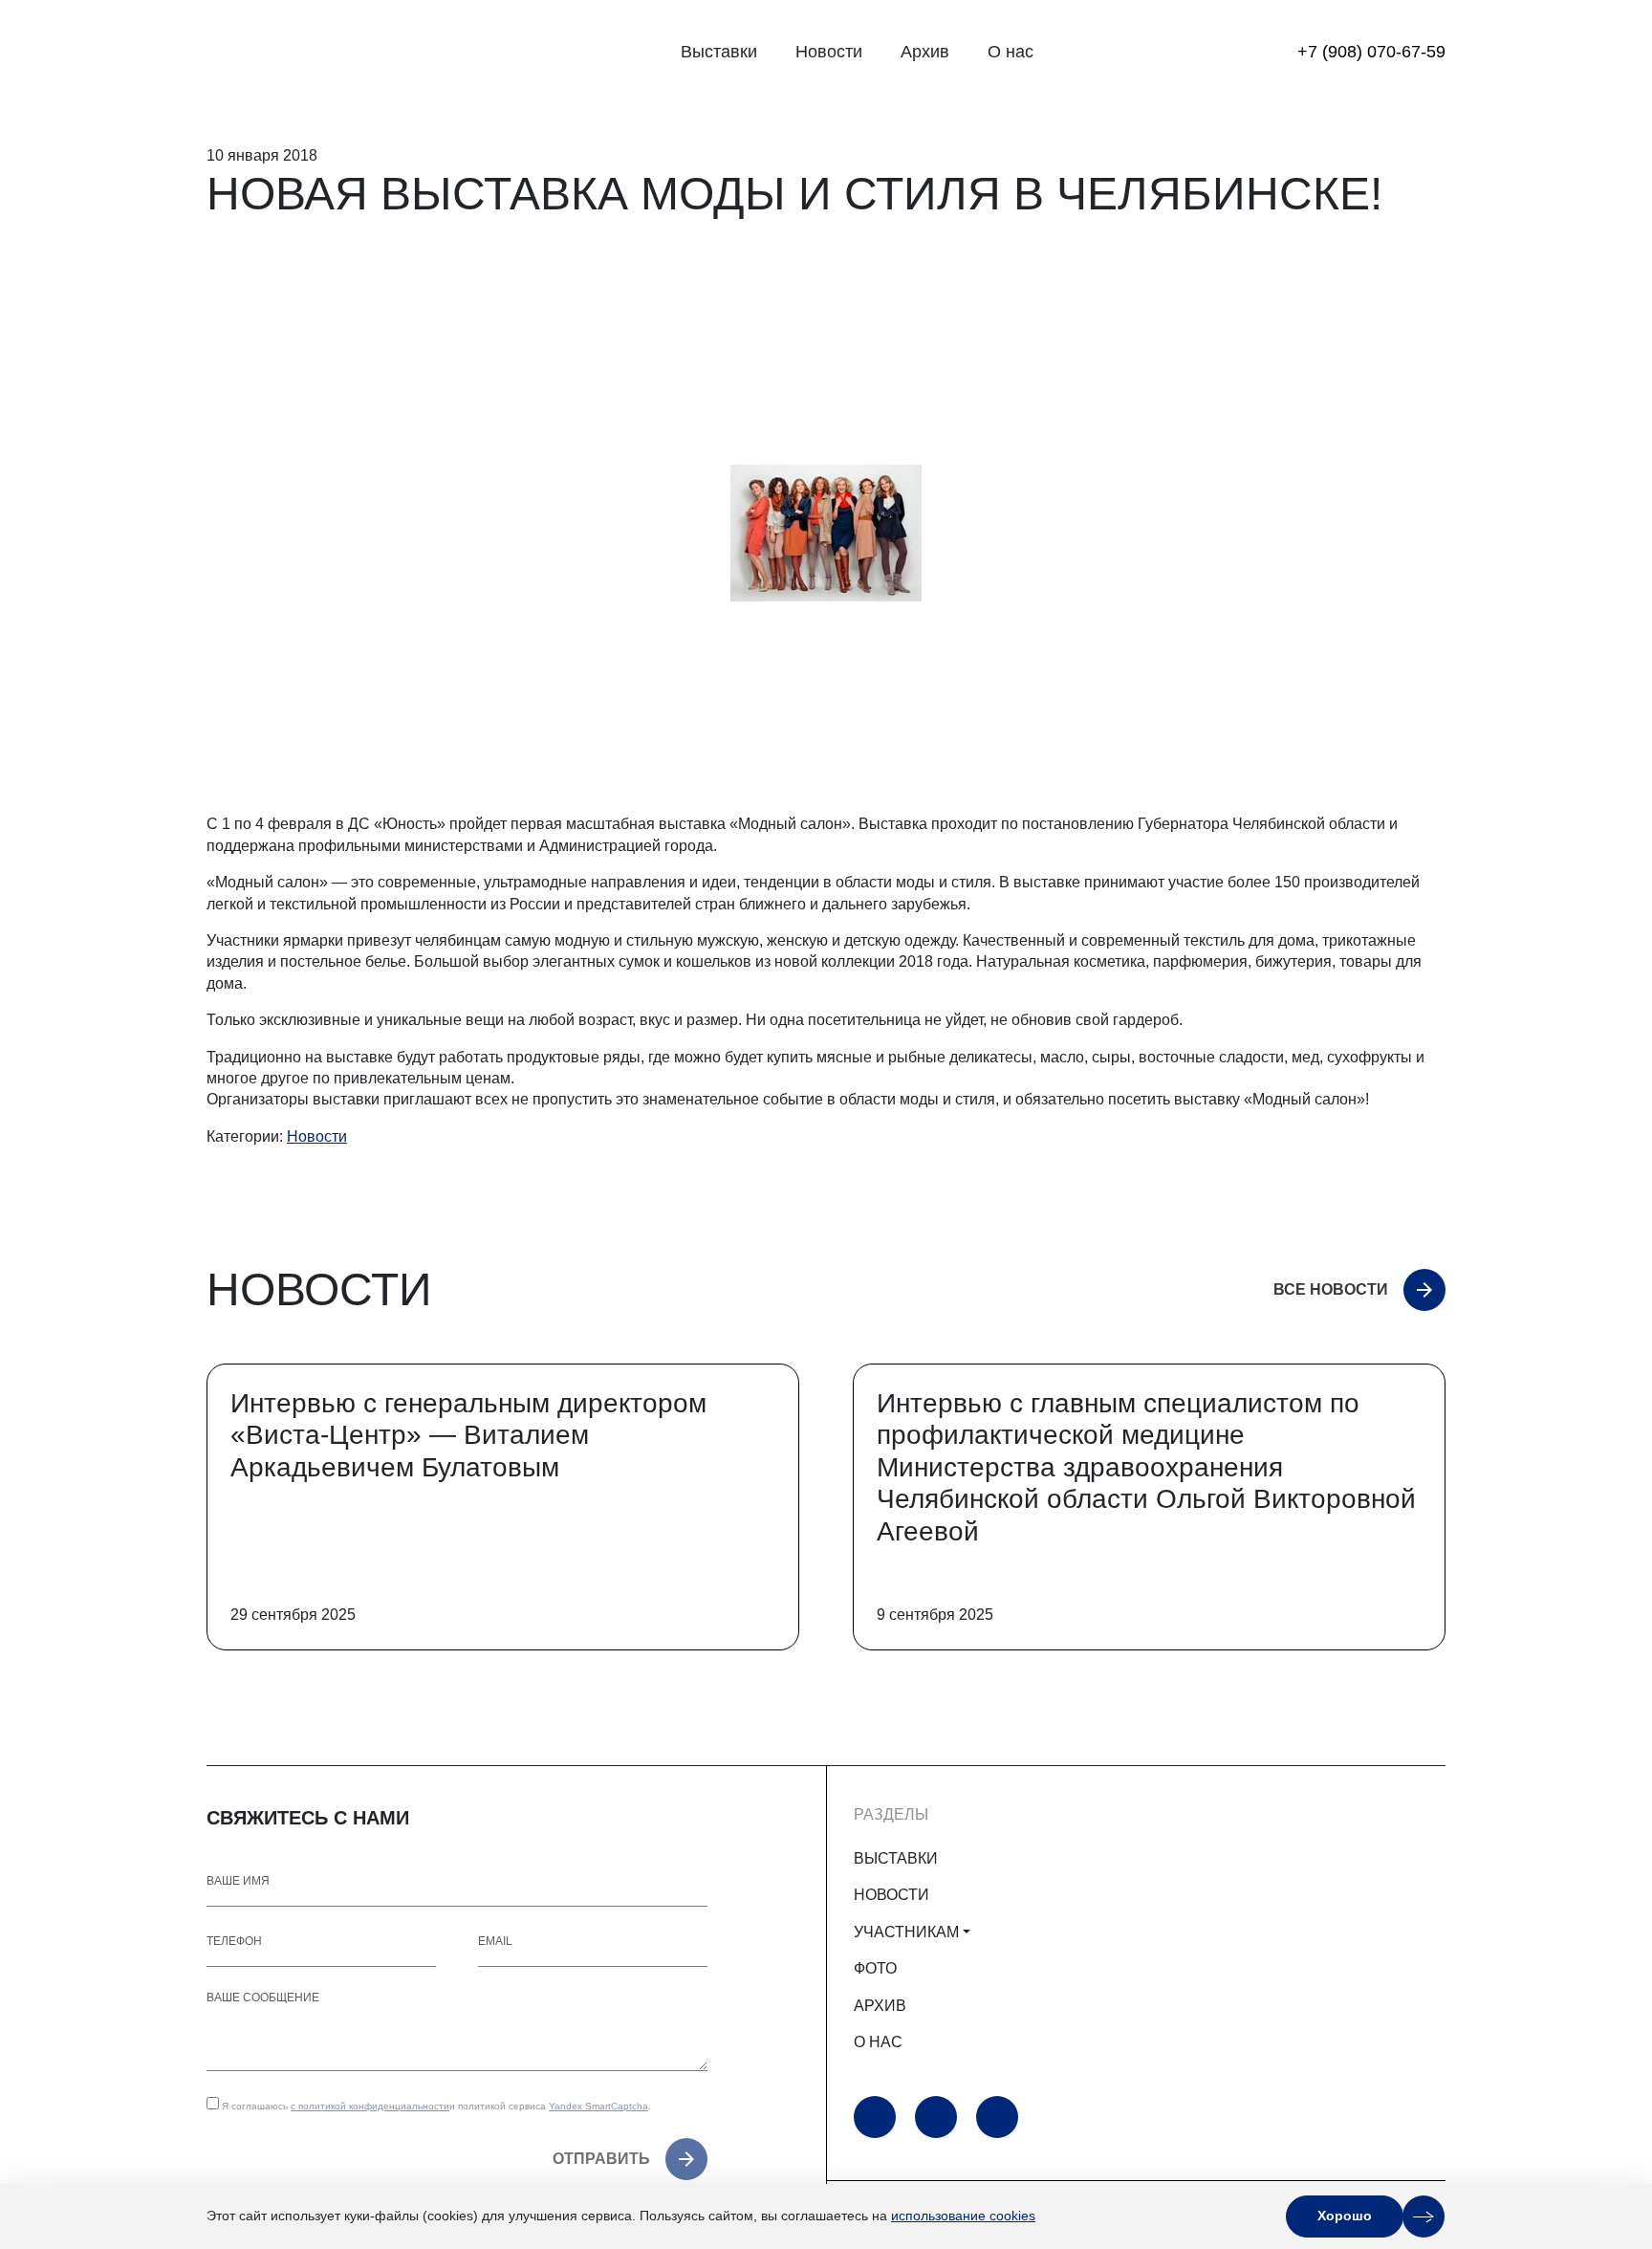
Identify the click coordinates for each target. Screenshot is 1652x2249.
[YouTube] (875, 2117)
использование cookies (963, 2216)
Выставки (719, 52)
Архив (925, 52)
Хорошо (1345, 2216)
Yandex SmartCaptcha (598, 2106)
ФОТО (875, 1968)
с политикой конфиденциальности (370, 2106)
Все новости (1331, 1289)
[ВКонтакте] (997, 2117)
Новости (829, 52)
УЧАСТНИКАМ (906, 1932)
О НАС (878, 2042)
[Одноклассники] (936, 2117)
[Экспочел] (326, 53)
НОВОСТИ (891, 1895)
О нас (1011, 52)
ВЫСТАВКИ (896, 1858)
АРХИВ (880, 2006)
